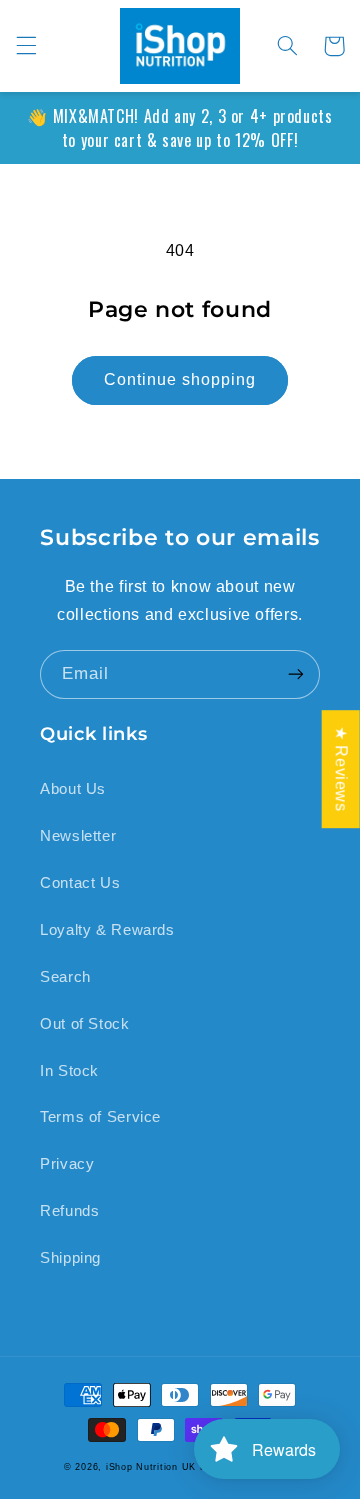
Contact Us (80, 883)
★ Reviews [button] (341, 769)
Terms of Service (100, 1117)
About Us (73, 789)
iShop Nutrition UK (151, 1467)
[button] (26, 46)
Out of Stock (85, 1024)
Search (65, 977)
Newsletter (78, 836)
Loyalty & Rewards (107, 930)
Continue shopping (180, 379)
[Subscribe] (296, 674)
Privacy (67, 1164)
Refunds (69, 1211)
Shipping (70, 1258)
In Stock (69, 1071)
